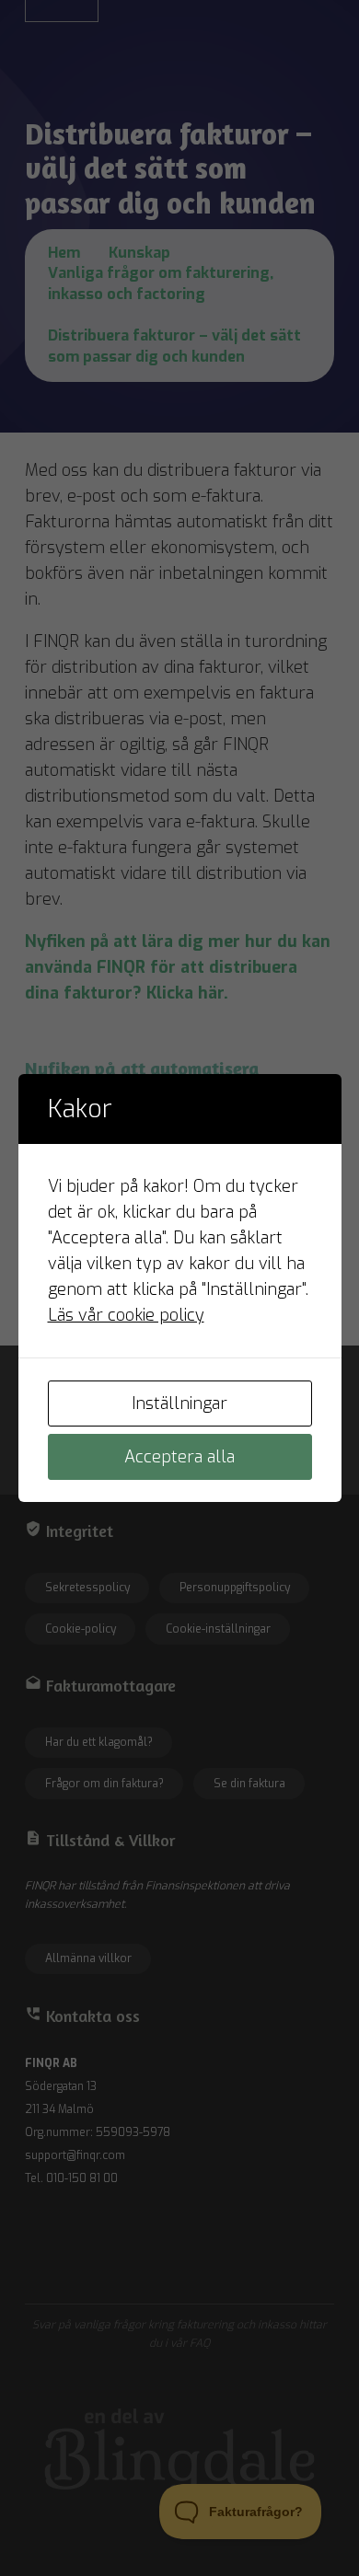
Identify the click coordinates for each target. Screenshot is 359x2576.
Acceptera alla (179, 1457)
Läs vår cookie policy (126, 1315)
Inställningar (179, 1404)
